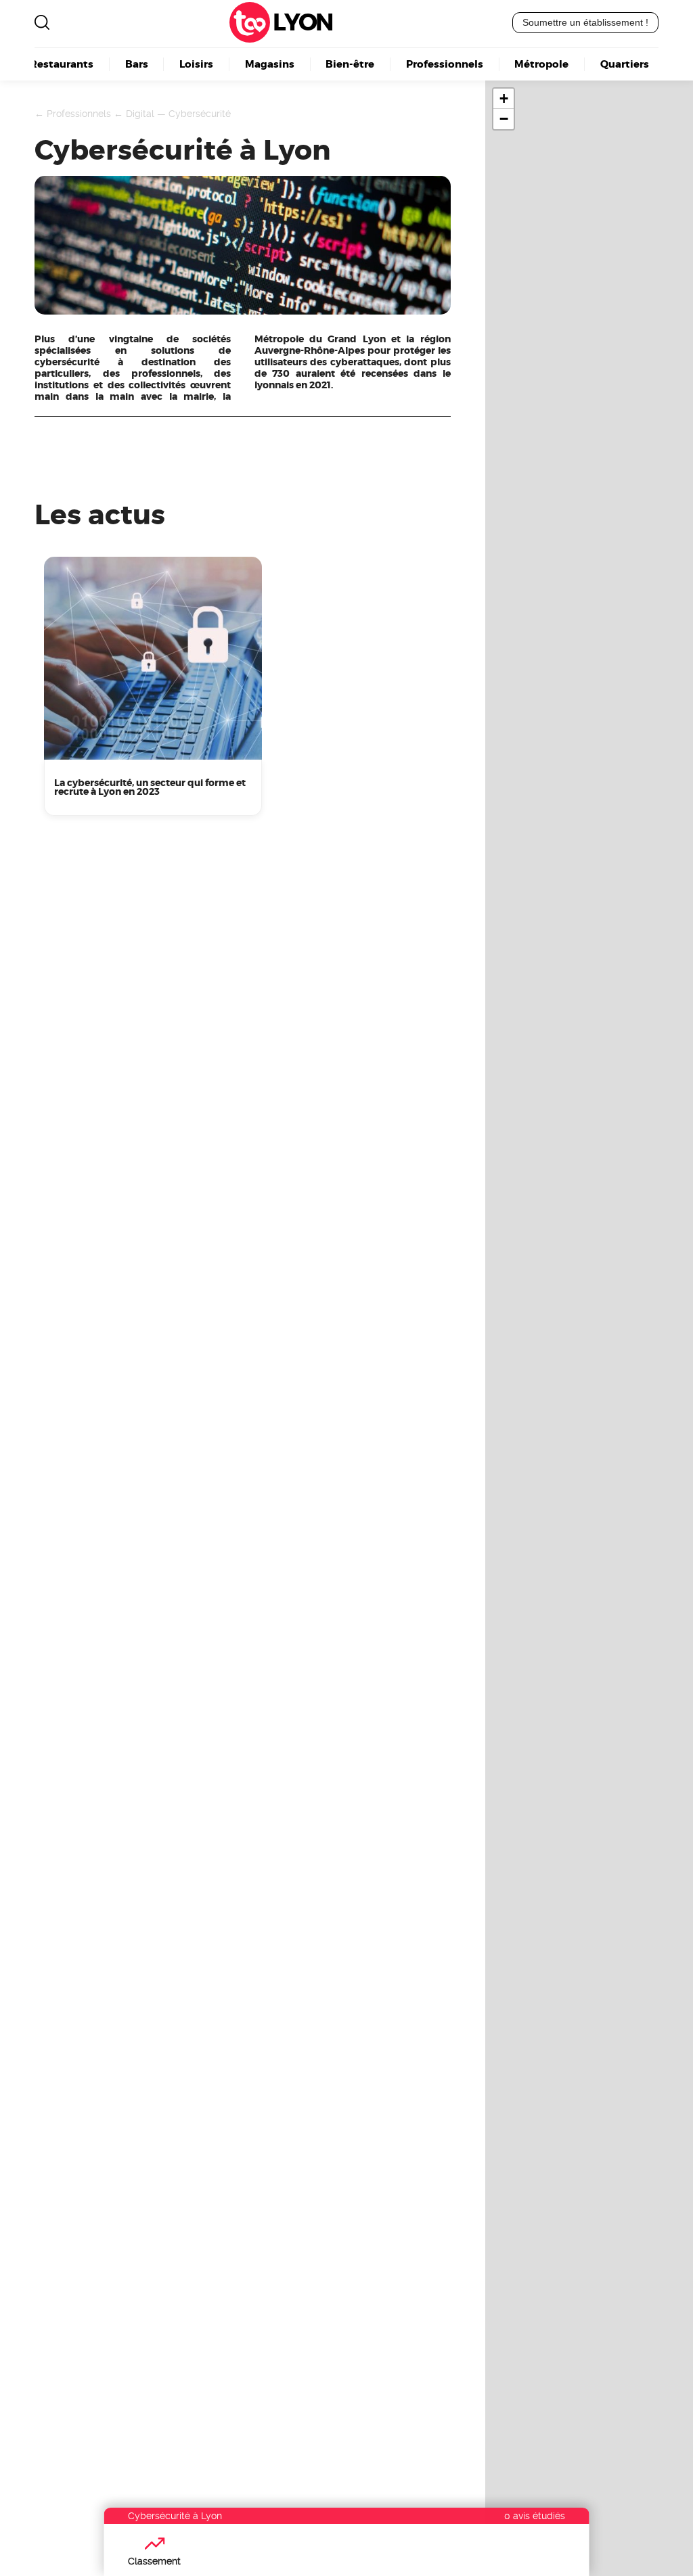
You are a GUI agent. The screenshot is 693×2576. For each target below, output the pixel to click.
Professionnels (445, 64)
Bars (137, 64)
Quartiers (625, 64)
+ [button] (504, 98)
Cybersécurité (200, 114)
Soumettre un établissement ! (585, 22)
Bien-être (350, 64)
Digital (140, 114)
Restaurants (62, 64)
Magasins (270, 64)
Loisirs (196, 64)
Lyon (302, 23)
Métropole (541, 64)
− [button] (504, 119)
